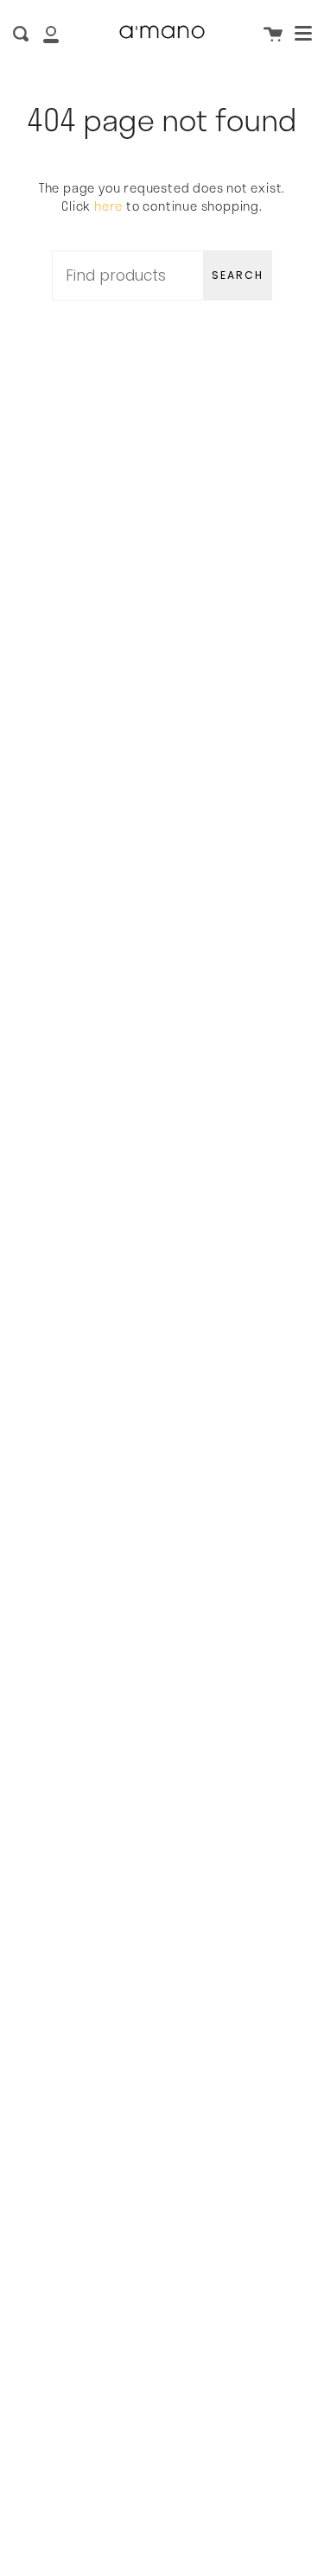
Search (238, 275)
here (108, 206)
